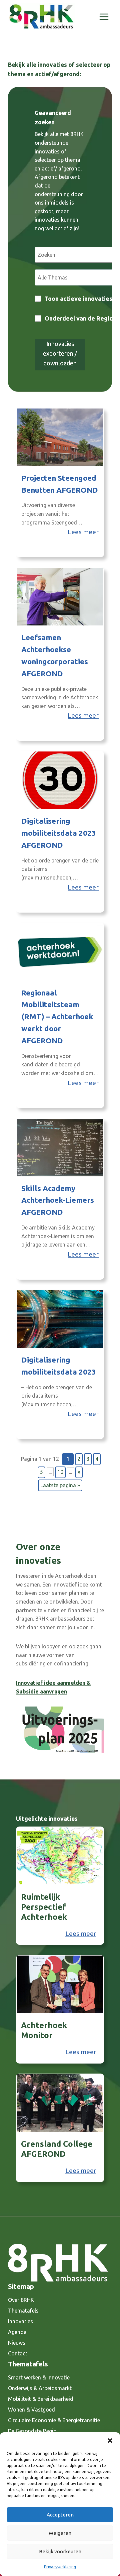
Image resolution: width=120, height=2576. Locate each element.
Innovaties (20, 2321)
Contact (18, 2353)
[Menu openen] (104, 17)
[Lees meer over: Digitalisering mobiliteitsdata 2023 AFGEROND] (60, 780)
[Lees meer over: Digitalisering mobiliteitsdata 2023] (60, 1319)
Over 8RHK (21, 2300)
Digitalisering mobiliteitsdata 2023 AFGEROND (59, 833)
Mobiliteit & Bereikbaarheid (41, 2399)
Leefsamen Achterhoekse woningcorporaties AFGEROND (55, 655)
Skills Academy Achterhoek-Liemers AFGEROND (58, 1200)
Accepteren (60, 2515)
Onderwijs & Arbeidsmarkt (40, 2388)
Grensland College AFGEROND (57, 2149)
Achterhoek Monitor (44, 2030)
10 (60, 1472)
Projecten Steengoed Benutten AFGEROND (60, 484)
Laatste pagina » (60, 1485)
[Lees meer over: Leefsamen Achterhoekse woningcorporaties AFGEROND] (60, 597)
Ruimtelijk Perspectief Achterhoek (44, 1907)
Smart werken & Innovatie (39, 2377)
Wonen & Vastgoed (31, 2410)
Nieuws (17, 2343)
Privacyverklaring (60, 2567)
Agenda (17, 2332)
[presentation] (60, 1856)
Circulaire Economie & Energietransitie (54, 2420)
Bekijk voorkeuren (60, 2551)
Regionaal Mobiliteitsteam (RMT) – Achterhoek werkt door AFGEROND (57, 1017)
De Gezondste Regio (32, 2431)
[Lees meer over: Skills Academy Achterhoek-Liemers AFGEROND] (60, 1148)
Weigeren (60, 2533)
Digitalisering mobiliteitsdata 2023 (59, 1366)
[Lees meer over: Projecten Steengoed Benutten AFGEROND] (60, 437)
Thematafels (23, 2311)
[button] (110, 2441)
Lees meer (83, 532)
